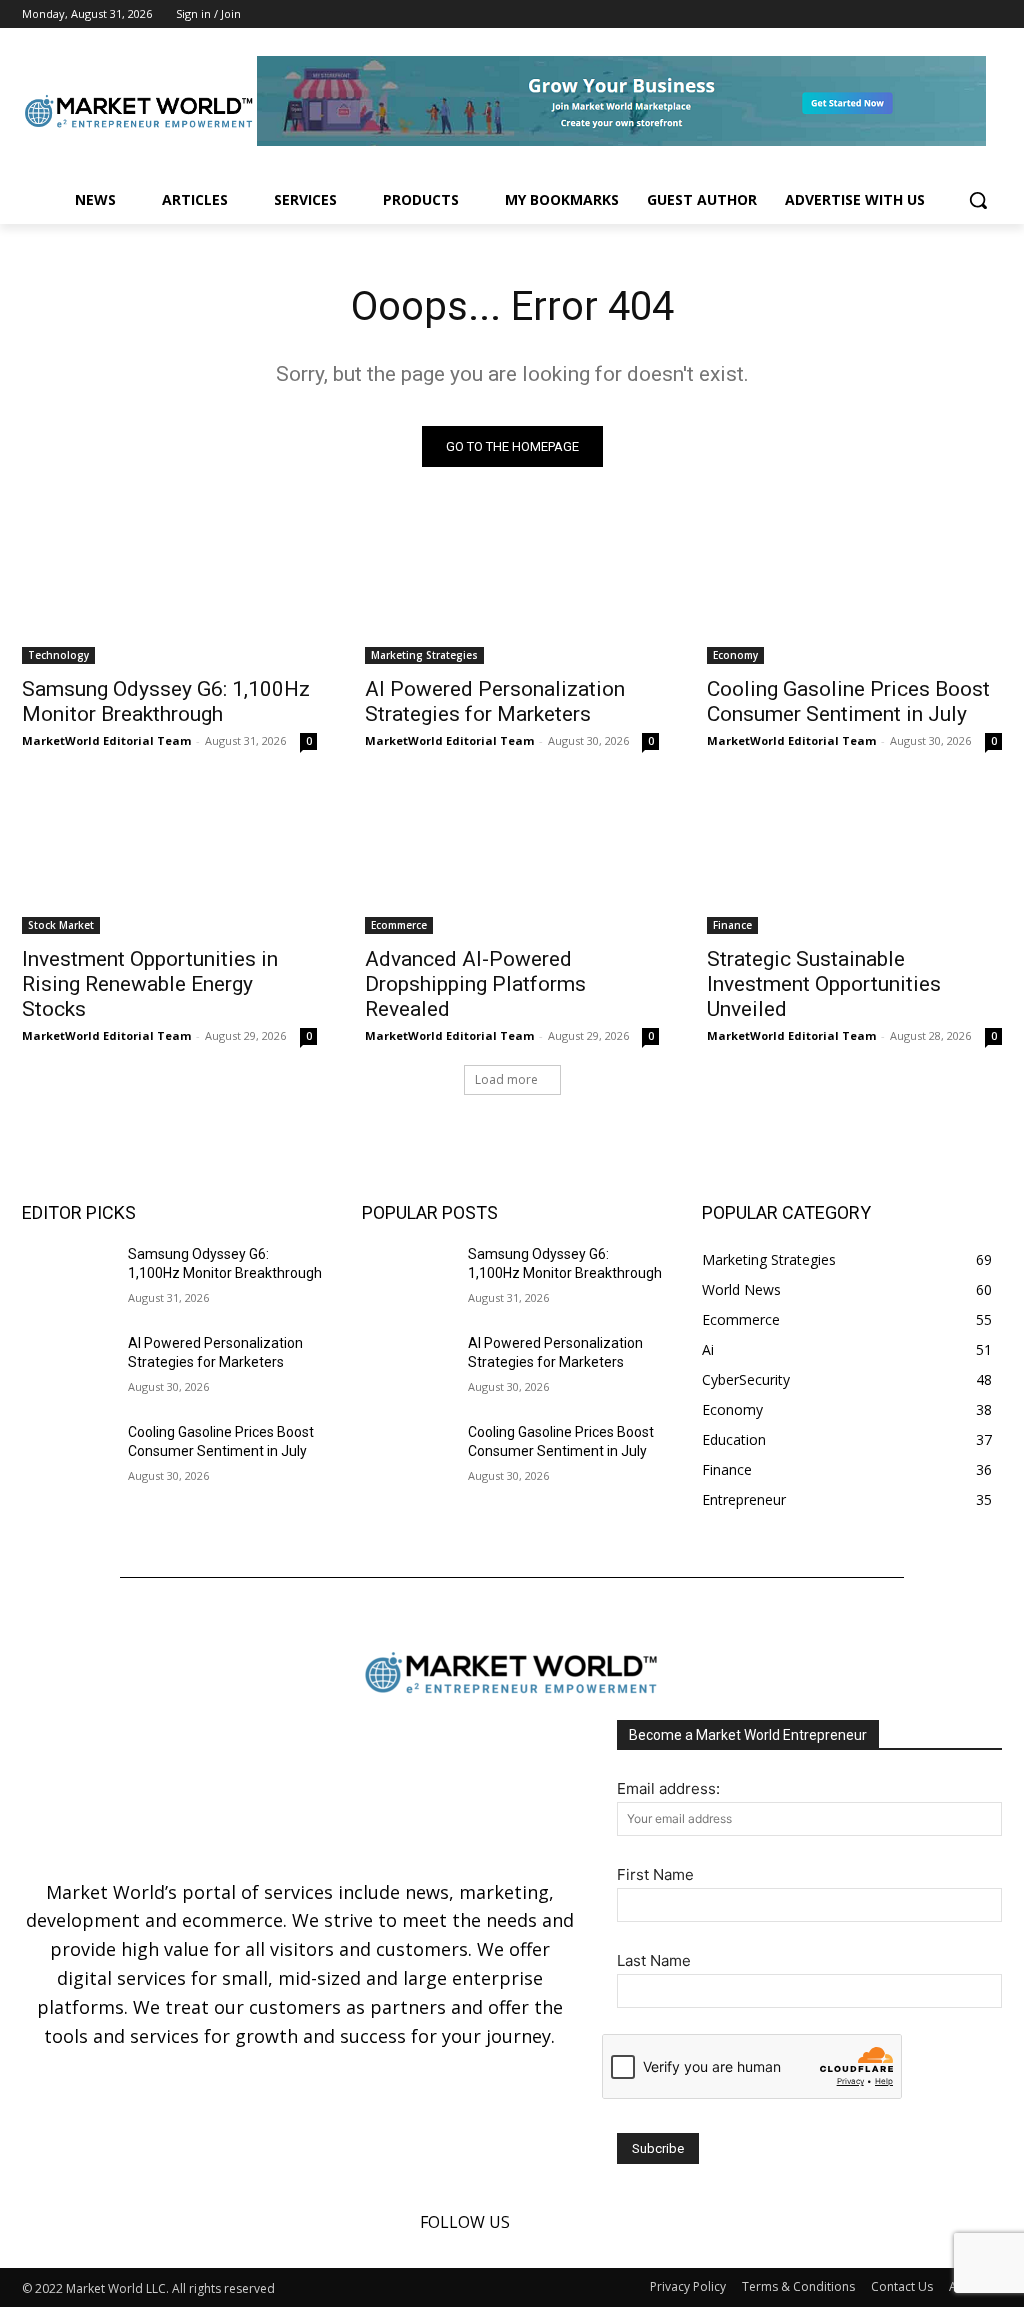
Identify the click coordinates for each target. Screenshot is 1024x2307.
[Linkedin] (962, 14)
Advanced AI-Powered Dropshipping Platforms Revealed (475, 984)
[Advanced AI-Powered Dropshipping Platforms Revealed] (512, 859)
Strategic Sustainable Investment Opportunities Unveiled (824, 984)
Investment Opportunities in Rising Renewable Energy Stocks (150, 984)
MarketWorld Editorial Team (106, 740)
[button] (978, 200)
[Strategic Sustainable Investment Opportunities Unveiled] (854, 859)
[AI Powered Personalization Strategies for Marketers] (512, 590)
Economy (735, 655)
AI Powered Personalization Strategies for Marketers (495, 701)
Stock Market (61, 925)
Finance (732, 925)
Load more (506, 1079)
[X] (990, 14)
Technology (58, 655)
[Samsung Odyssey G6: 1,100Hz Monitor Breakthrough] (169, 590)
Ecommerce (399, 925)
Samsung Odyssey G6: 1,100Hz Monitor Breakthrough (166, 701)
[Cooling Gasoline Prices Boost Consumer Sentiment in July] (854, 590)
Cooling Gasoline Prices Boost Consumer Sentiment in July (848, 701)
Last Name (654, 1960)
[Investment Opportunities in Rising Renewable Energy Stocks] (169, 859)
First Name (655, 1874)
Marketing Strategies (424, 655)
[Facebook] (935, 14)
